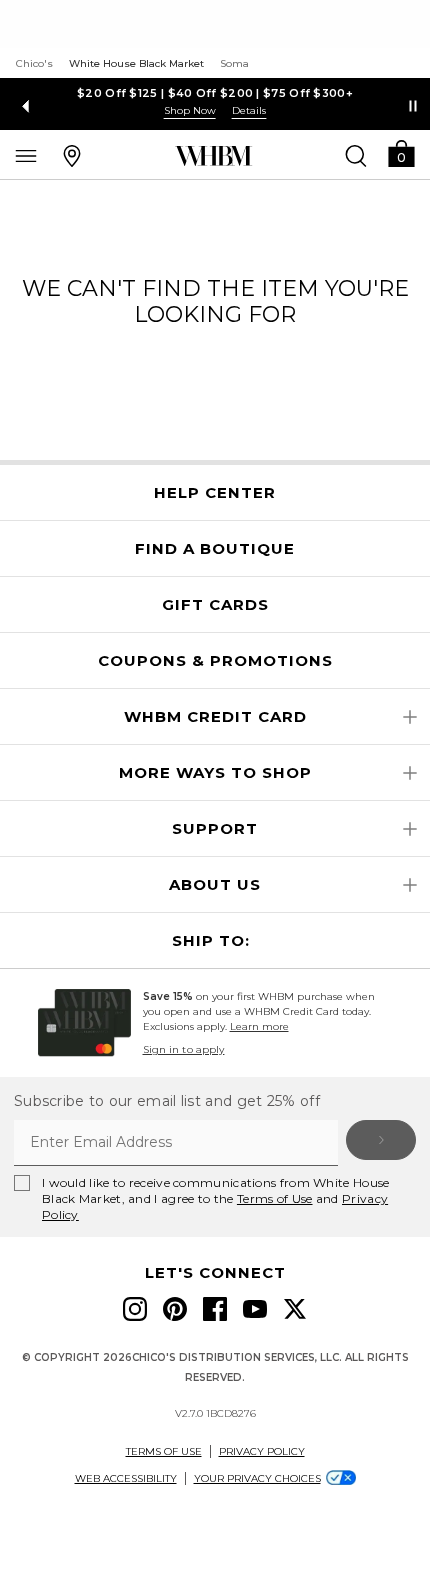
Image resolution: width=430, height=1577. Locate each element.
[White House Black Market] (213, 156)
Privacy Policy (262, 1451)
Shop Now (190, 110)
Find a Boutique (215, 549)
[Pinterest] (175, 1309)
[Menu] (26, 155)
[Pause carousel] (413, 106)
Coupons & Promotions (215, 661)
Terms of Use (275, 1198)
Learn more (259, 1026)
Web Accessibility (126, 1478)
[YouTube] (255, 1309)
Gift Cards (215, 605)
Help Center (215, 493)
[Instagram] (135, 1309)
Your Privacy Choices (257, 1478)
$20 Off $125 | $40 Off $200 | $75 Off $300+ (215, 93)
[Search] (356, 155)
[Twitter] (295, 1309)
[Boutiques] (72, 155)
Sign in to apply (184, 1049)
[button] (401, 152)
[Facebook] (215, 1309)
